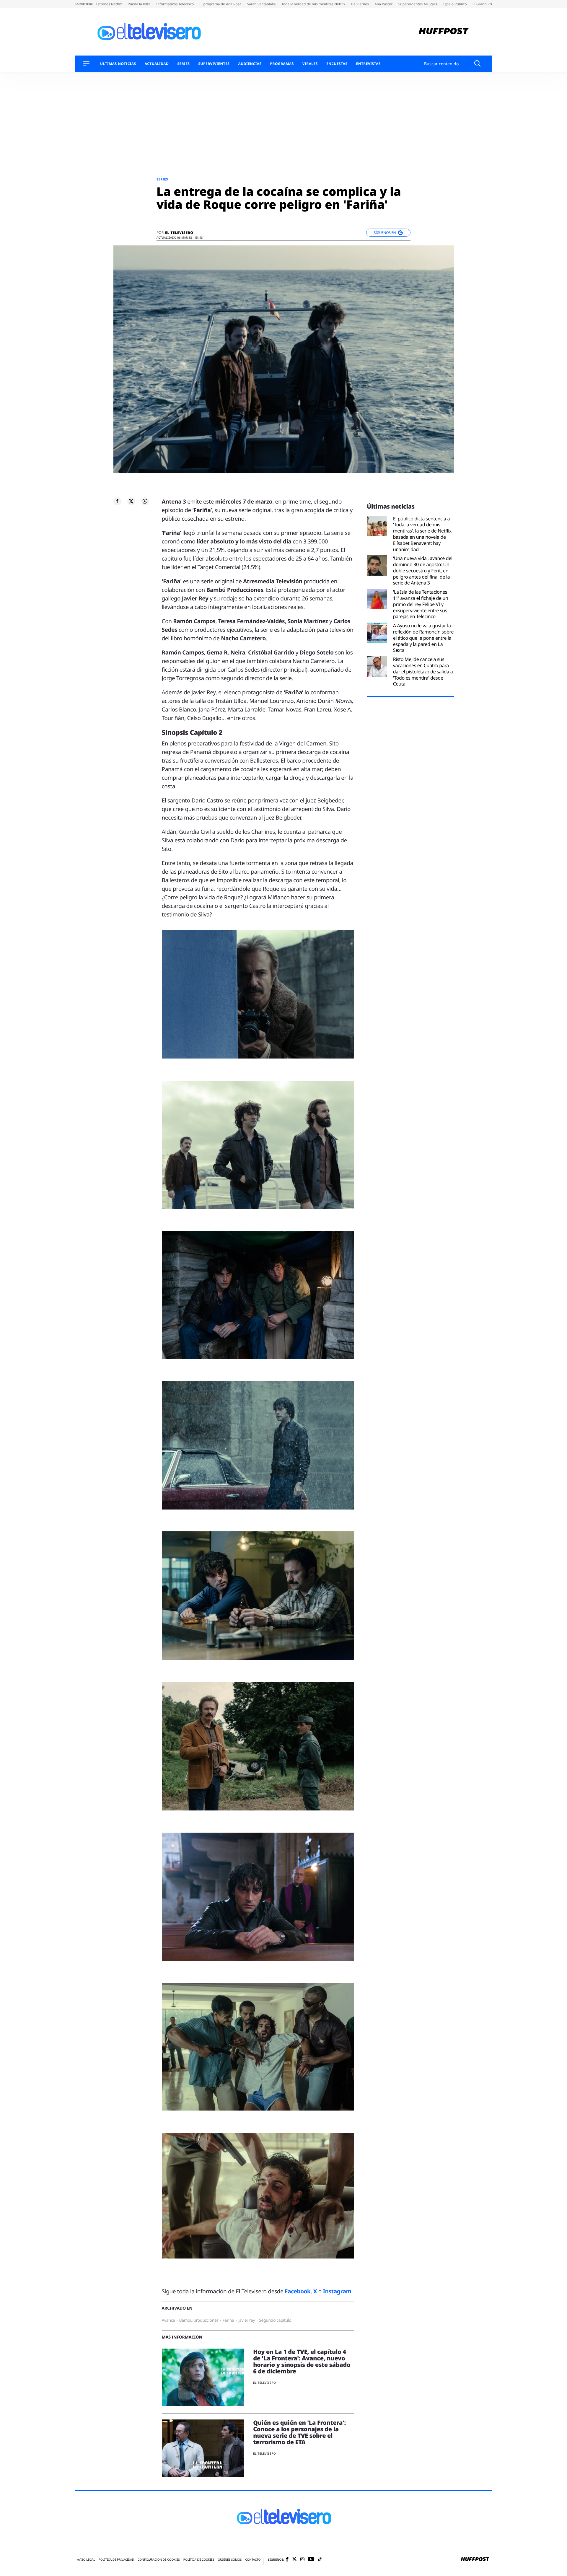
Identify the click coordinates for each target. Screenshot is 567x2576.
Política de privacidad (116, 2560)
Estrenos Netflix (109, 4)
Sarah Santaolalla (262, 4)
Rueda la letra (140, 4)
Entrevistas (368, 64)
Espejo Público (455, 4)
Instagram (337, 2291)
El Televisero (179, 233)
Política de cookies (199, 2560)
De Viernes (360, 4)
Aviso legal (86, 2560)
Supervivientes (214, 64)
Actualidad (157, 64)
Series (183, 64)
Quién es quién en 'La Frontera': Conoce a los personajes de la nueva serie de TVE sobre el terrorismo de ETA (299, 2432)
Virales (310, 64)
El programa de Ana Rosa (221, 4)
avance (168, 2320)
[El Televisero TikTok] (320, 2560)
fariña (228, 2320)
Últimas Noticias (118, 64)
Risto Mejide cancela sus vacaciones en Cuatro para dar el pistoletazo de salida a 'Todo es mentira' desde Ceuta (423, 672)
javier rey (247, 2320)
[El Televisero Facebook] (287, 2560)
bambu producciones (199, 2320)
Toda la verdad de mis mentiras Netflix (314, 4)
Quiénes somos (230, 2560)
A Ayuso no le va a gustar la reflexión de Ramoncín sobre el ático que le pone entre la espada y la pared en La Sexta (423, 638)
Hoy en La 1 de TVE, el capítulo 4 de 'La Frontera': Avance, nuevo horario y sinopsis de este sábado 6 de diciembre (302, 2361)
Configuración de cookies (159, 2560)
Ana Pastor (384, 4)
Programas (282, 64)
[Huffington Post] (444, 32)
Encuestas (337, 64)
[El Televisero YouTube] (311, 2560)
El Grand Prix (484, 4)
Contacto (253, 2560)
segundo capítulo (275, 2320)
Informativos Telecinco (175, 4)
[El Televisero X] (294, 2559)
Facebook (298, 2291)
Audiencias (250, 64)
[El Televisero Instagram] (302, 2560)
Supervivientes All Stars (418, 4)
